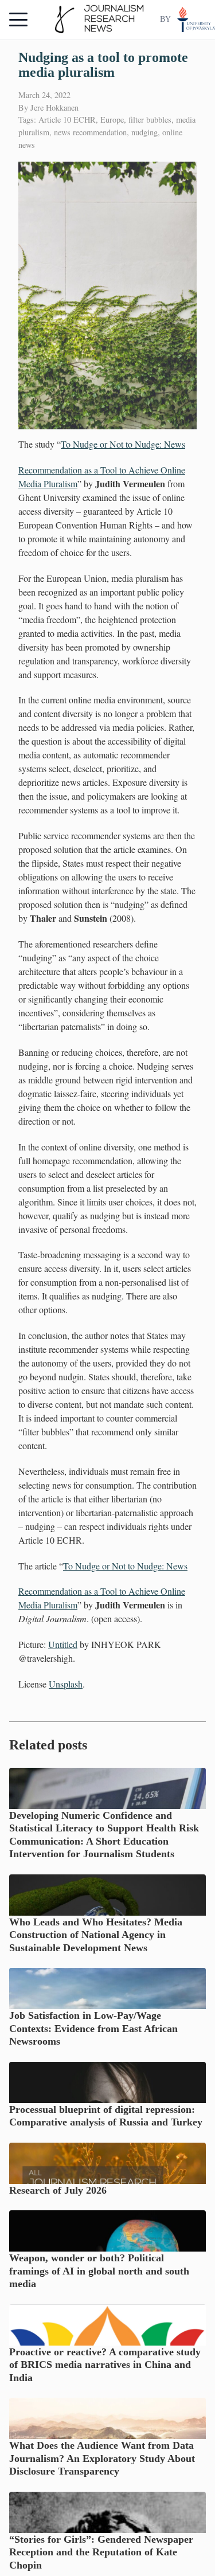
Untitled (63, 1644)
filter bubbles (150, 120)
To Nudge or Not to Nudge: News (123, 444)
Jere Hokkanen (54, 107)
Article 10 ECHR (67, 120)
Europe (112, 120)
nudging (144, 132)
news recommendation (90, 132)
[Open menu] (18, 19)
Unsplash (66, 1684)
